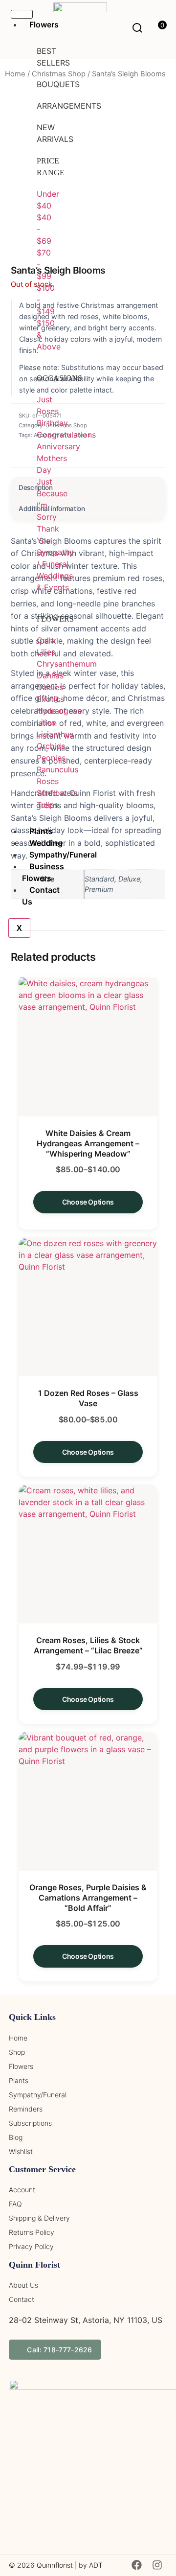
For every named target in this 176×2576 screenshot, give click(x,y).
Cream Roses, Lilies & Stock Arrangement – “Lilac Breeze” (88, 1645)
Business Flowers (43, 872)
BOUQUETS (58, 84)
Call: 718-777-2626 (59, 2350)
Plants (41, 831)
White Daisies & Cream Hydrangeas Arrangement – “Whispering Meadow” (88, 1143)
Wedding (46, 843)
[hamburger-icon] (22, 14)
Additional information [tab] (52, 509)
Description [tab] (35, 487)
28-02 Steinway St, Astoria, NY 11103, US (86, 2320)
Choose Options (88, 1202)
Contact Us (41, 896)
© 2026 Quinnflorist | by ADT (56, 2565)
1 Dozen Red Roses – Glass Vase (88, 1398)
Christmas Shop (59, 74)
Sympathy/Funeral (63, 855)
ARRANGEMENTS (69, 106)
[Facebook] (136, 2565)
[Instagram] (157, 2565)
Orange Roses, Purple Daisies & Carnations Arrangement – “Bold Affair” (88, 1898)
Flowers (44, 24)
